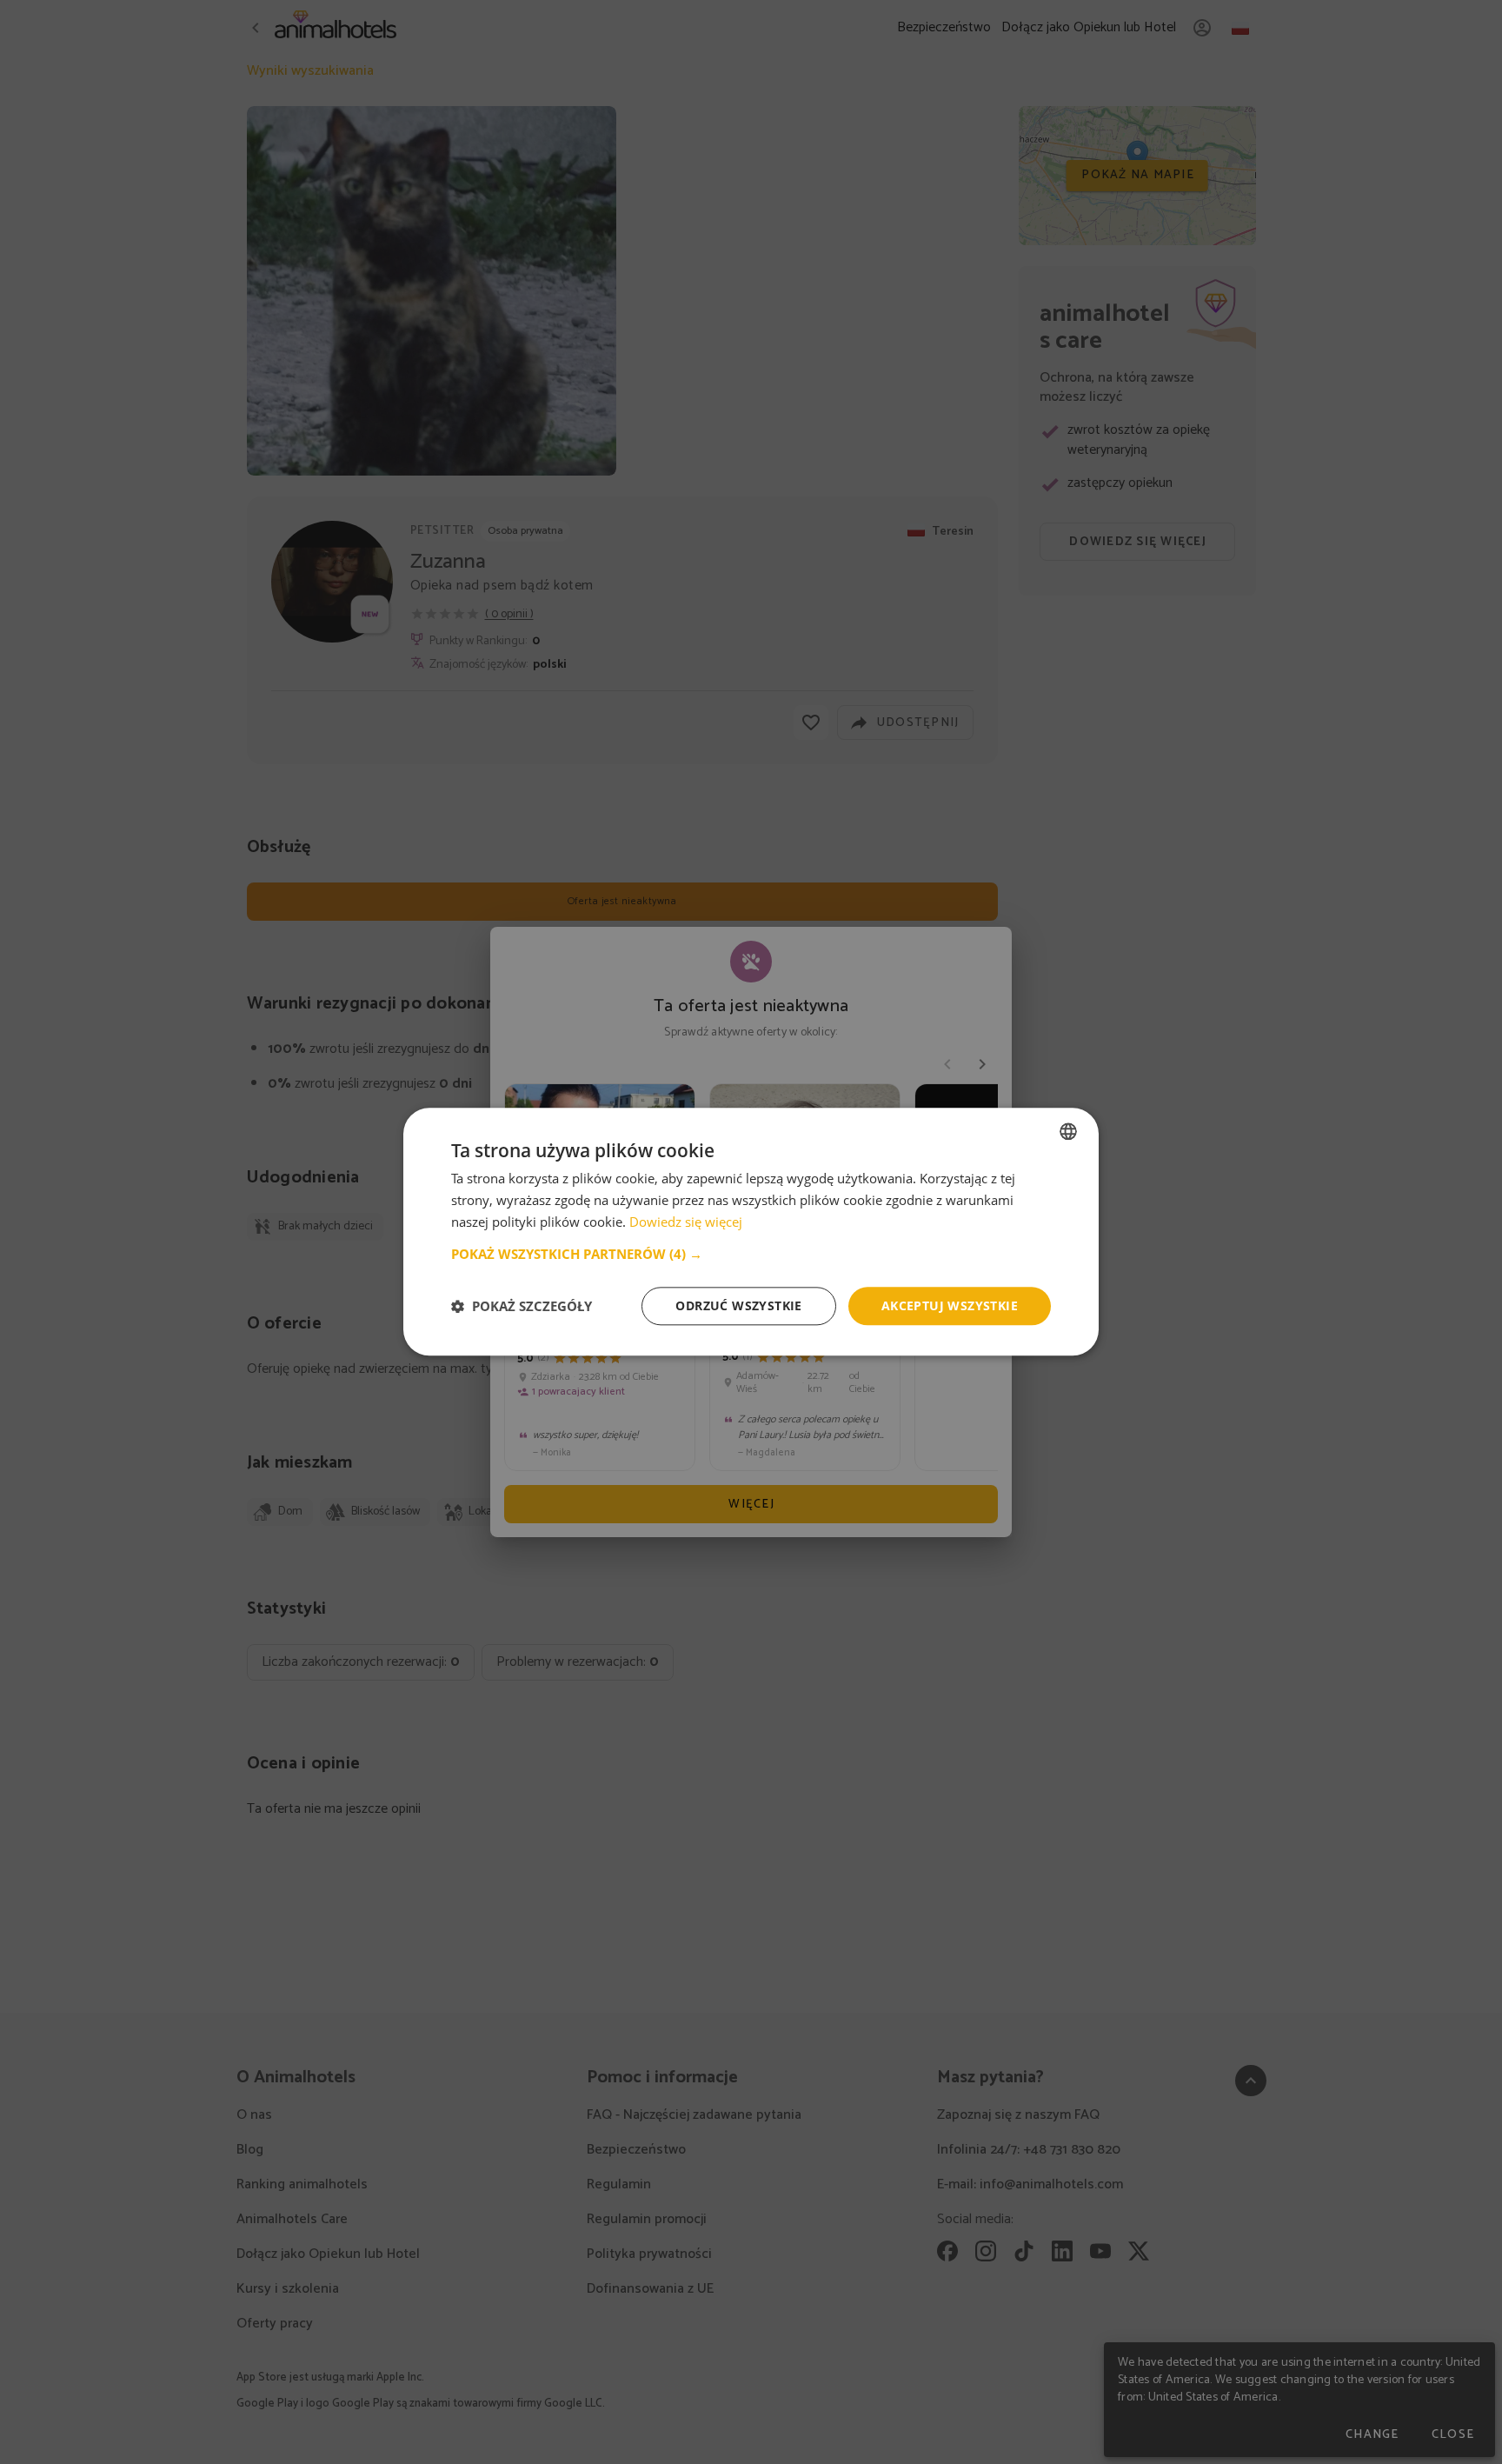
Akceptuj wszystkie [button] (950, 1305)
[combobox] (1068, 1131)
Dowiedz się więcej (686, 1222)
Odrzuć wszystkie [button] (738, 1305)
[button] (751, 1254)
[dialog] (751, 1232)
